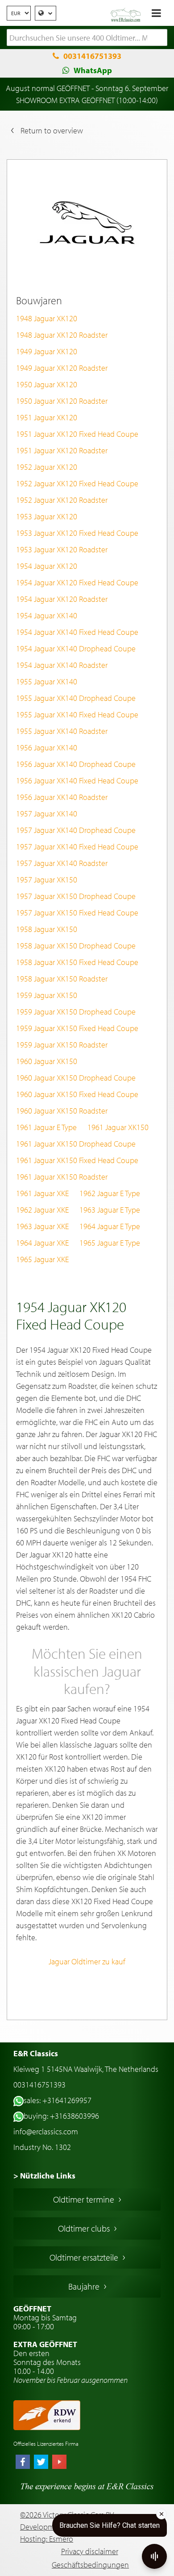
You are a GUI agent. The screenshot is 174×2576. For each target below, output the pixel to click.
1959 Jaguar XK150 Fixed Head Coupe (77, 1028)
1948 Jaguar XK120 (47, 318)
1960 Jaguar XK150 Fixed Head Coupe (77, 1094)
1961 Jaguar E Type (46, 1127)
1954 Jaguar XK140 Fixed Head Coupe (77, 632)
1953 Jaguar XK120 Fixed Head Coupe (77, 533)
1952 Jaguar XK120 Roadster (62, 500)
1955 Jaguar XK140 (47, 681)
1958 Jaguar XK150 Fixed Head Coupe (77, 962)
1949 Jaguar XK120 (47, 351)
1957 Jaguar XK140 (47, 814)
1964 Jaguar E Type (110, 1226)
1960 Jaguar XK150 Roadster (62, 1111)
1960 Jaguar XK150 (47, 1061)
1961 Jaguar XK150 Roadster (62, 1177)
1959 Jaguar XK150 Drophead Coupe (76, 1012)
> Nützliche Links (44, 2176)
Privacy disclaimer (90, 2551)
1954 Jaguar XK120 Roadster (62, 599)
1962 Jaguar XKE (42, 1210)
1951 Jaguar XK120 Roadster (62, 450)
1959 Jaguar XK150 (47, 995)
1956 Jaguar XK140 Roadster (62, 797)
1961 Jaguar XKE (42, 1193)
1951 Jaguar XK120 (47, 417)
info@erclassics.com (46, 2131)
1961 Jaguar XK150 (118, 1127)
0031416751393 (92, 56)
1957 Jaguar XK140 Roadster (62, 863)
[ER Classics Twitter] (41, 2463)
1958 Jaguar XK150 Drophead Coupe (76, 946)
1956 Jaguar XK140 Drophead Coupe (76, 764)
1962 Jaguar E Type (110, 1193)
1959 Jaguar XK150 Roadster (62, 1045)
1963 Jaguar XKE (42, 1226)
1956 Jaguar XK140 (47, 748)
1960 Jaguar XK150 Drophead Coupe (76, 1078)
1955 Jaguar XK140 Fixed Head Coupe (77, 714)
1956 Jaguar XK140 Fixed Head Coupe (77, 781)
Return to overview (52, 130)
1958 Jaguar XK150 (47, 929)
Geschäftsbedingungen (90, 2565)
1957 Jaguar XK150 (47, 880)
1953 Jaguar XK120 (47, 516)
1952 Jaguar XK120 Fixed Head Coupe (77, 483)
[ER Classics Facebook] (23, 2463)
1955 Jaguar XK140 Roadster (62, 731)
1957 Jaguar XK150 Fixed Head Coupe (77, 913)
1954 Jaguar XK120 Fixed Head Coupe (77, 582)
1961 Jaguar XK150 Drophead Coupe (76, 1144)
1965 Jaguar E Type (110, 1243)
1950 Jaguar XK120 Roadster (62, 401)
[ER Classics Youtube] (59, 2463)
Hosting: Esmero (47, 2539)
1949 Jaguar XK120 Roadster (62, 368)
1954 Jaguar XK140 (47, 615)
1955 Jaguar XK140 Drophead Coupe (76, 698)
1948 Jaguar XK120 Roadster (62, 335)
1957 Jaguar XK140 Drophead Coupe (76, 830)
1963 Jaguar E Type (110, 1210)
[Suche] (161, 38)
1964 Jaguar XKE (42, 1243)
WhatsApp (93, 70)
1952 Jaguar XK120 (47, 467)
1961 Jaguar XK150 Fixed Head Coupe (77, 1160)
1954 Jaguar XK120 (47, 566)
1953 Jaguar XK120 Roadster (62, 549)
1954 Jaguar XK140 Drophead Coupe (76, 648)
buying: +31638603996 (61, 2116)
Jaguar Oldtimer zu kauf (87, 1961)
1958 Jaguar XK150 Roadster (62, 979)
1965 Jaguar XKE (42, 1259)
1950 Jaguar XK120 (47, 384)
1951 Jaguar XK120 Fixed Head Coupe (77, 434)
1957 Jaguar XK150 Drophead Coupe (76, 896)
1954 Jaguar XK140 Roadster (62, 665)
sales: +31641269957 (58, 2100)
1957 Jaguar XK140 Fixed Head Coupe (77, 847)
